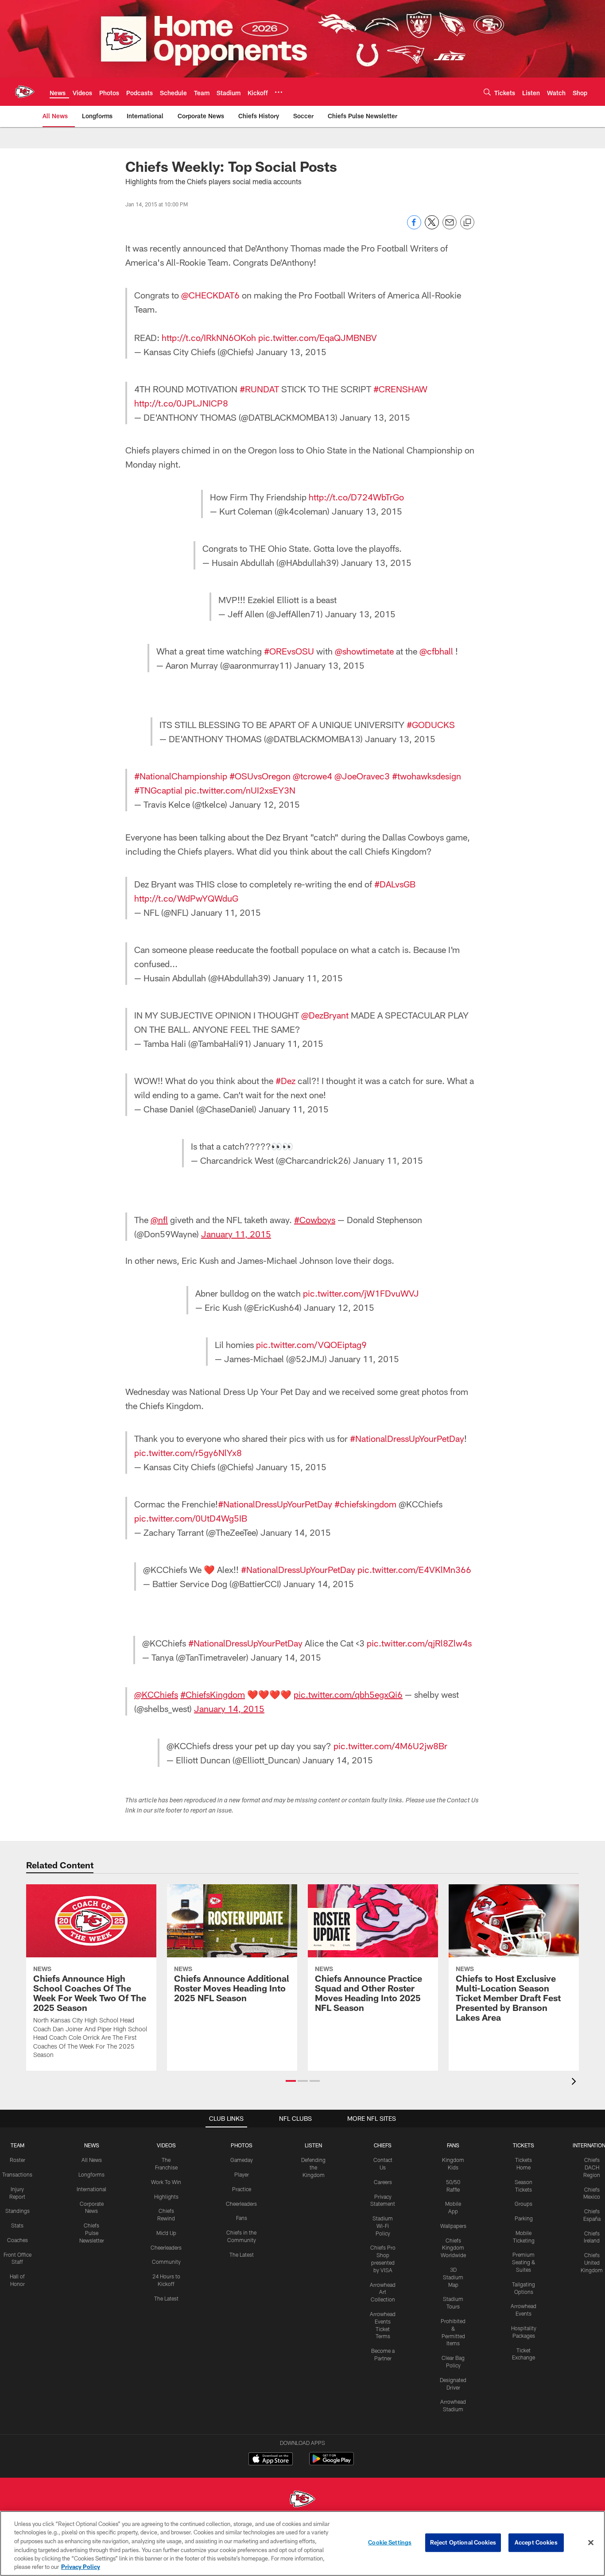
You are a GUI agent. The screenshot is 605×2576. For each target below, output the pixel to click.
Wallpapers (453, 2226)
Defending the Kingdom (313, 2167)
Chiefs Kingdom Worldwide (453, 2248)
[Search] (487, 92)
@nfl (159, 1220)
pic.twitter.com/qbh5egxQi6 (348, 1694)
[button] (291, 2081)
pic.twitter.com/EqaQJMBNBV (318, 337)
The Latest (166, 2298)
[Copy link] (467, 223)
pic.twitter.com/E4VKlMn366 (414, 1569)
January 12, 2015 (265, 804)
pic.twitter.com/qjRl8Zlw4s (419, 1643)
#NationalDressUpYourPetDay (407, 1438)
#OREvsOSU (289, 651)
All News (92, 2160)
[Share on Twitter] (432, 227)
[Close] (591, 2543)
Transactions (17, 2174)
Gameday (242, 2160)
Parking (524, 2218)
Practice (242, 2189)
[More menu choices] (279, 92)
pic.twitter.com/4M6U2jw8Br (390, 1746)
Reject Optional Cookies (463, 2542)
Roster (17, 2160)
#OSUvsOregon (260, 776)
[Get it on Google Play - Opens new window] (332, 2463)
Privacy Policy (81, 2567)
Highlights (166, 2196)
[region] (302, 2543)
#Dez (285, 1081)
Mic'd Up (166, 2233)
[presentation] (575, 2082)
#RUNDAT (259, 389)
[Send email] (450, 227)
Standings (17, 2211)
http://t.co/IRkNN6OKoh (209, 337)
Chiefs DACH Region (592, 2167)
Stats (17, 2225)
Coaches (17, 2240)
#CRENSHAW (400, 389)
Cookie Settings (390, 2542)
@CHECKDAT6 (210, 295)
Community (166, 2262)
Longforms (91, 2174)
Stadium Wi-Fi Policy (383, 2226)
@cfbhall (436, 651)
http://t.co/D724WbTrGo (356, 497)
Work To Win (166, 2182)
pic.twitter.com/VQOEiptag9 (311, 1344)
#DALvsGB (395, 884)
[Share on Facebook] (414, 227)
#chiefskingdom (365, 1504)
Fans (242, 2218)
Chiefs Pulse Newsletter (92, 2233)
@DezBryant (325, 1015)
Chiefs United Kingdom (592, 2262)
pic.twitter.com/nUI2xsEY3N (240, 790)
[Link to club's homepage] (25, 92)
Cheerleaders (166, 2247)
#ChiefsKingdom (213, 1694)
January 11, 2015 (226, 912)
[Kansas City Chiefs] (302, 2500)
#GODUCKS (431, 724)
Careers (383, 2182)
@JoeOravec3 (362, 776)
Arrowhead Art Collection (383, 2292)
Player (242, 2174)
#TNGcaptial (158, 790)
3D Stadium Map (453, 2277)
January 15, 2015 (291, 1467)
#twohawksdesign (427, 776)
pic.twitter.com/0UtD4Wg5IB (191, 1518)
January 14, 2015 (296, 1532)
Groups (524, 2204)
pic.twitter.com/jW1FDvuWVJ (361, 1293)
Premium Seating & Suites (524, 2262)
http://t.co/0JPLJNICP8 (181, 403)
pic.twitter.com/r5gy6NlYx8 (188, 1453)
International (91, 2189)
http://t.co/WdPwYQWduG (186, 898)
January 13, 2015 (291, 352)
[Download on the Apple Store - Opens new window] (271, 2460)
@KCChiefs (156, 1694)
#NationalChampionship (181, 776)
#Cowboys (315, 1220)
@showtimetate (364, 651)
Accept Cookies (536, 2542)
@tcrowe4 (312, 776)
